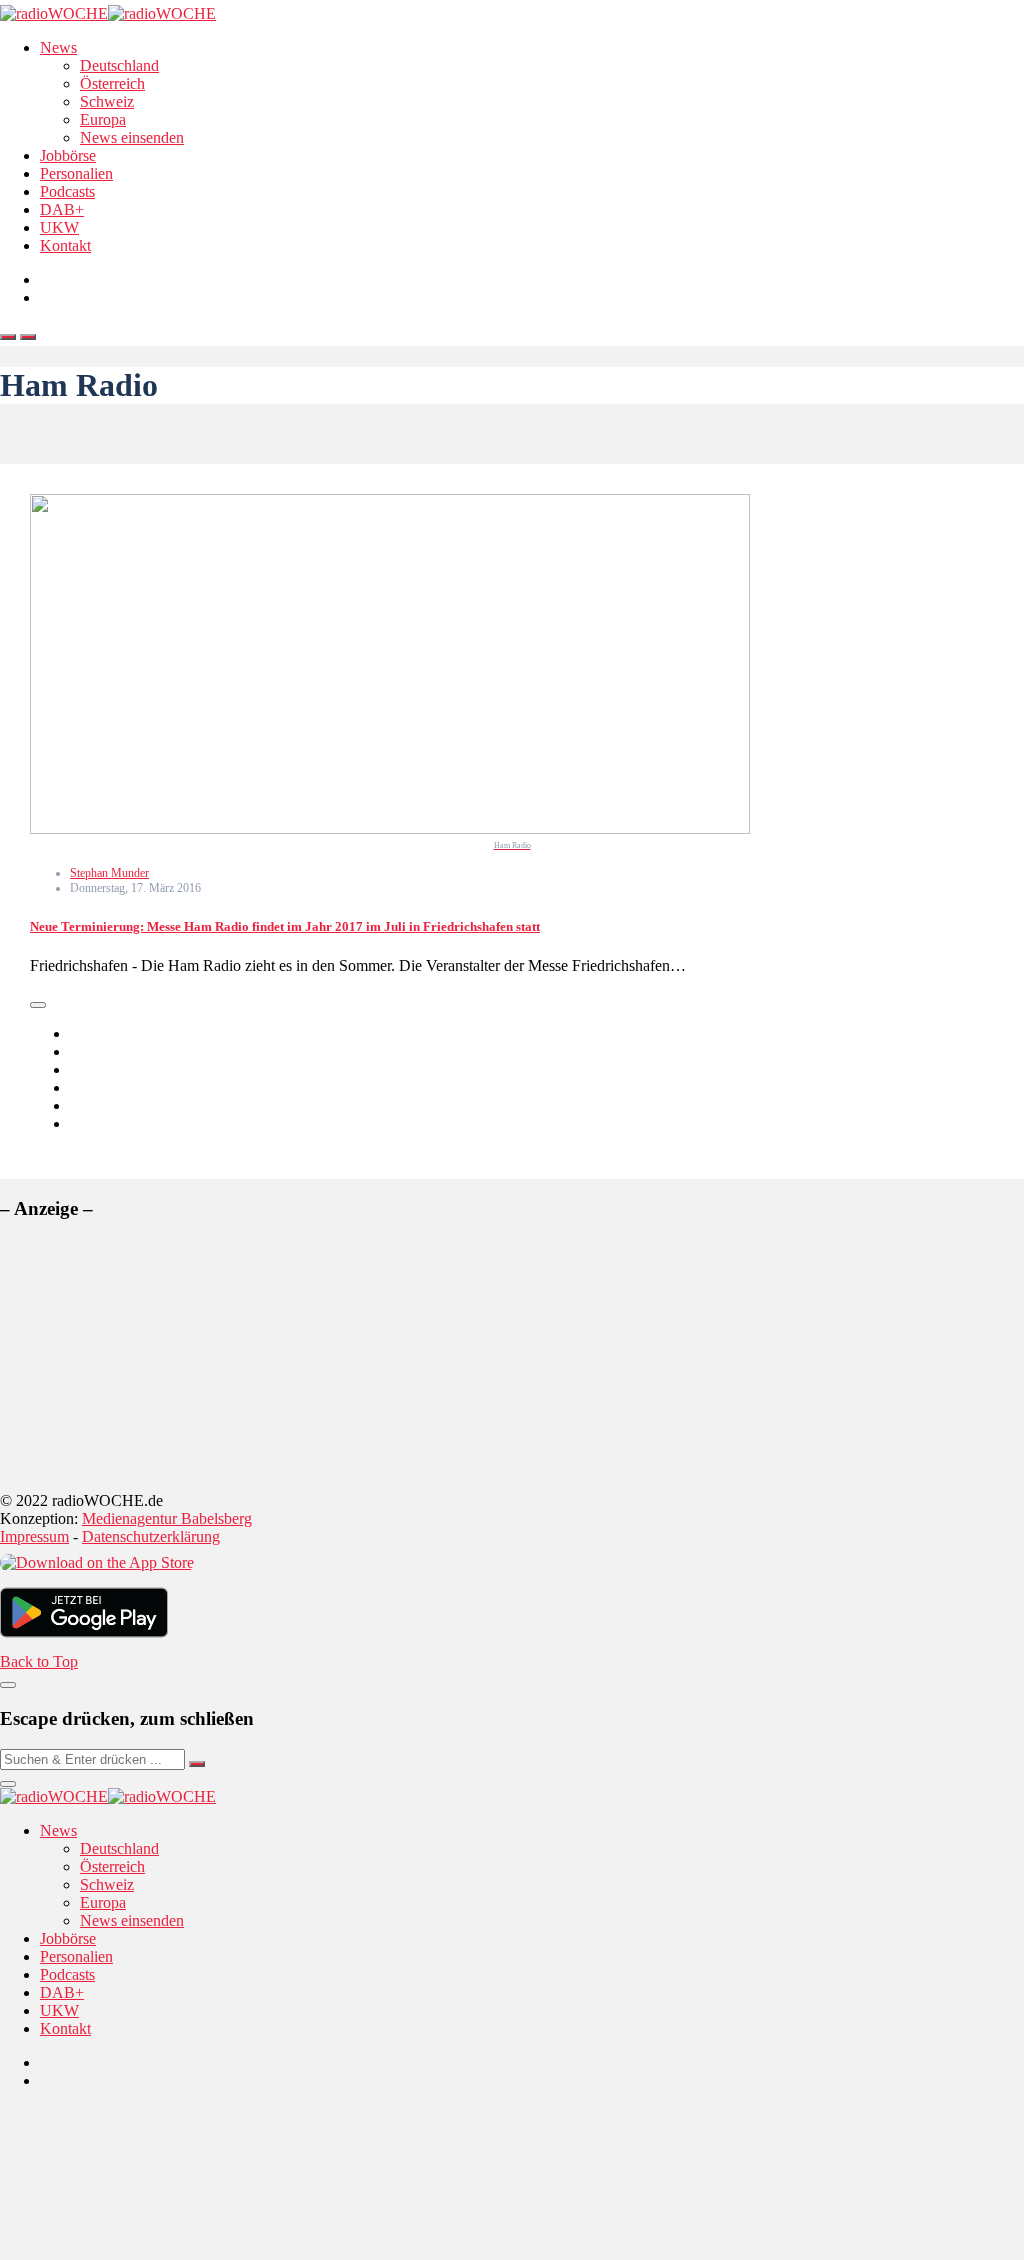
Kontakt (65, 245)
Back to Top (39, 1661)
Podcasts (67, 191)
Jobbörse (68, 155)
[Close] (8, 1685)
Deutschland (119, 65)
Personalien (76, 173)
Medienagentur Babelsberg (167, 1518)
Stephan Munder (109, 873)
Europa (103, 119)
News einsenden (132, 137)
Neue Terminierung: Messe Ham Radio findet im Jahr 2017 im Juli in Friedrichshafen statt (285, 926)
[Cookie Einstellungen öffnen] (150, 2250)
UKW (59, 227)
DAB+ (62, 209)
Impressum (34, 1536)
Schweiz (107, 101)
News (58, 47)
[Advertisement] (150, 1363)
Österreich (112, 83)
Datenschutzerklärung (151, 1536)
